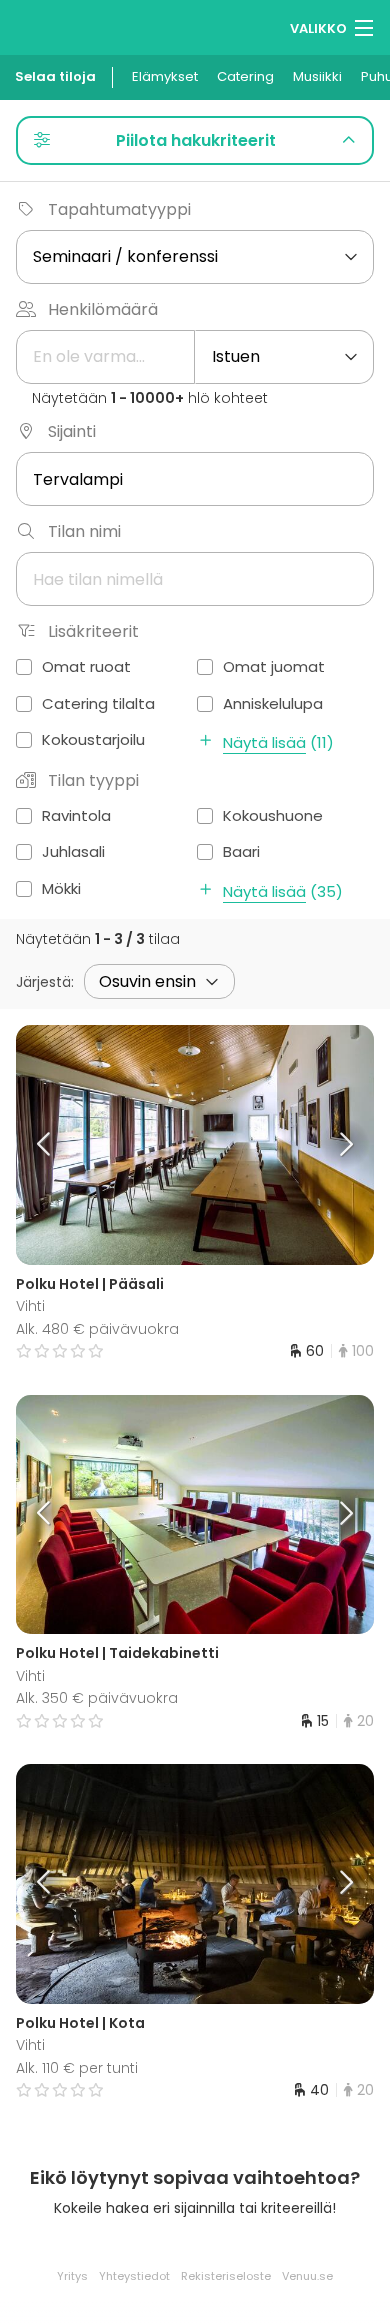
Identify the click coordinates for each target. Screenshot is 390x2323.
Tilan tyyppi (93, 780)
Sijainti (72, 431)
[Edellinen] (61, 1145)
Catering (245, 76)
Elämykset (165, 76)
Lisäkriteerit (93, 631)
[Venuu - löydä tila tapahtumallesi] (52, 25)
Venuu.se (307, 2276)
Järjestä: (45, 982)
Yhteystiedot (134, 2276)
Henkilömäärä (103, 309)
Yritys (72, 2276)
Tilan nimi (84, 531)
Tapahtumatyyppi (119, 209)
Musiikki (317, 76)
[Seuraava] (330, 1145)
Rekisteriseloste (226, 2276)
